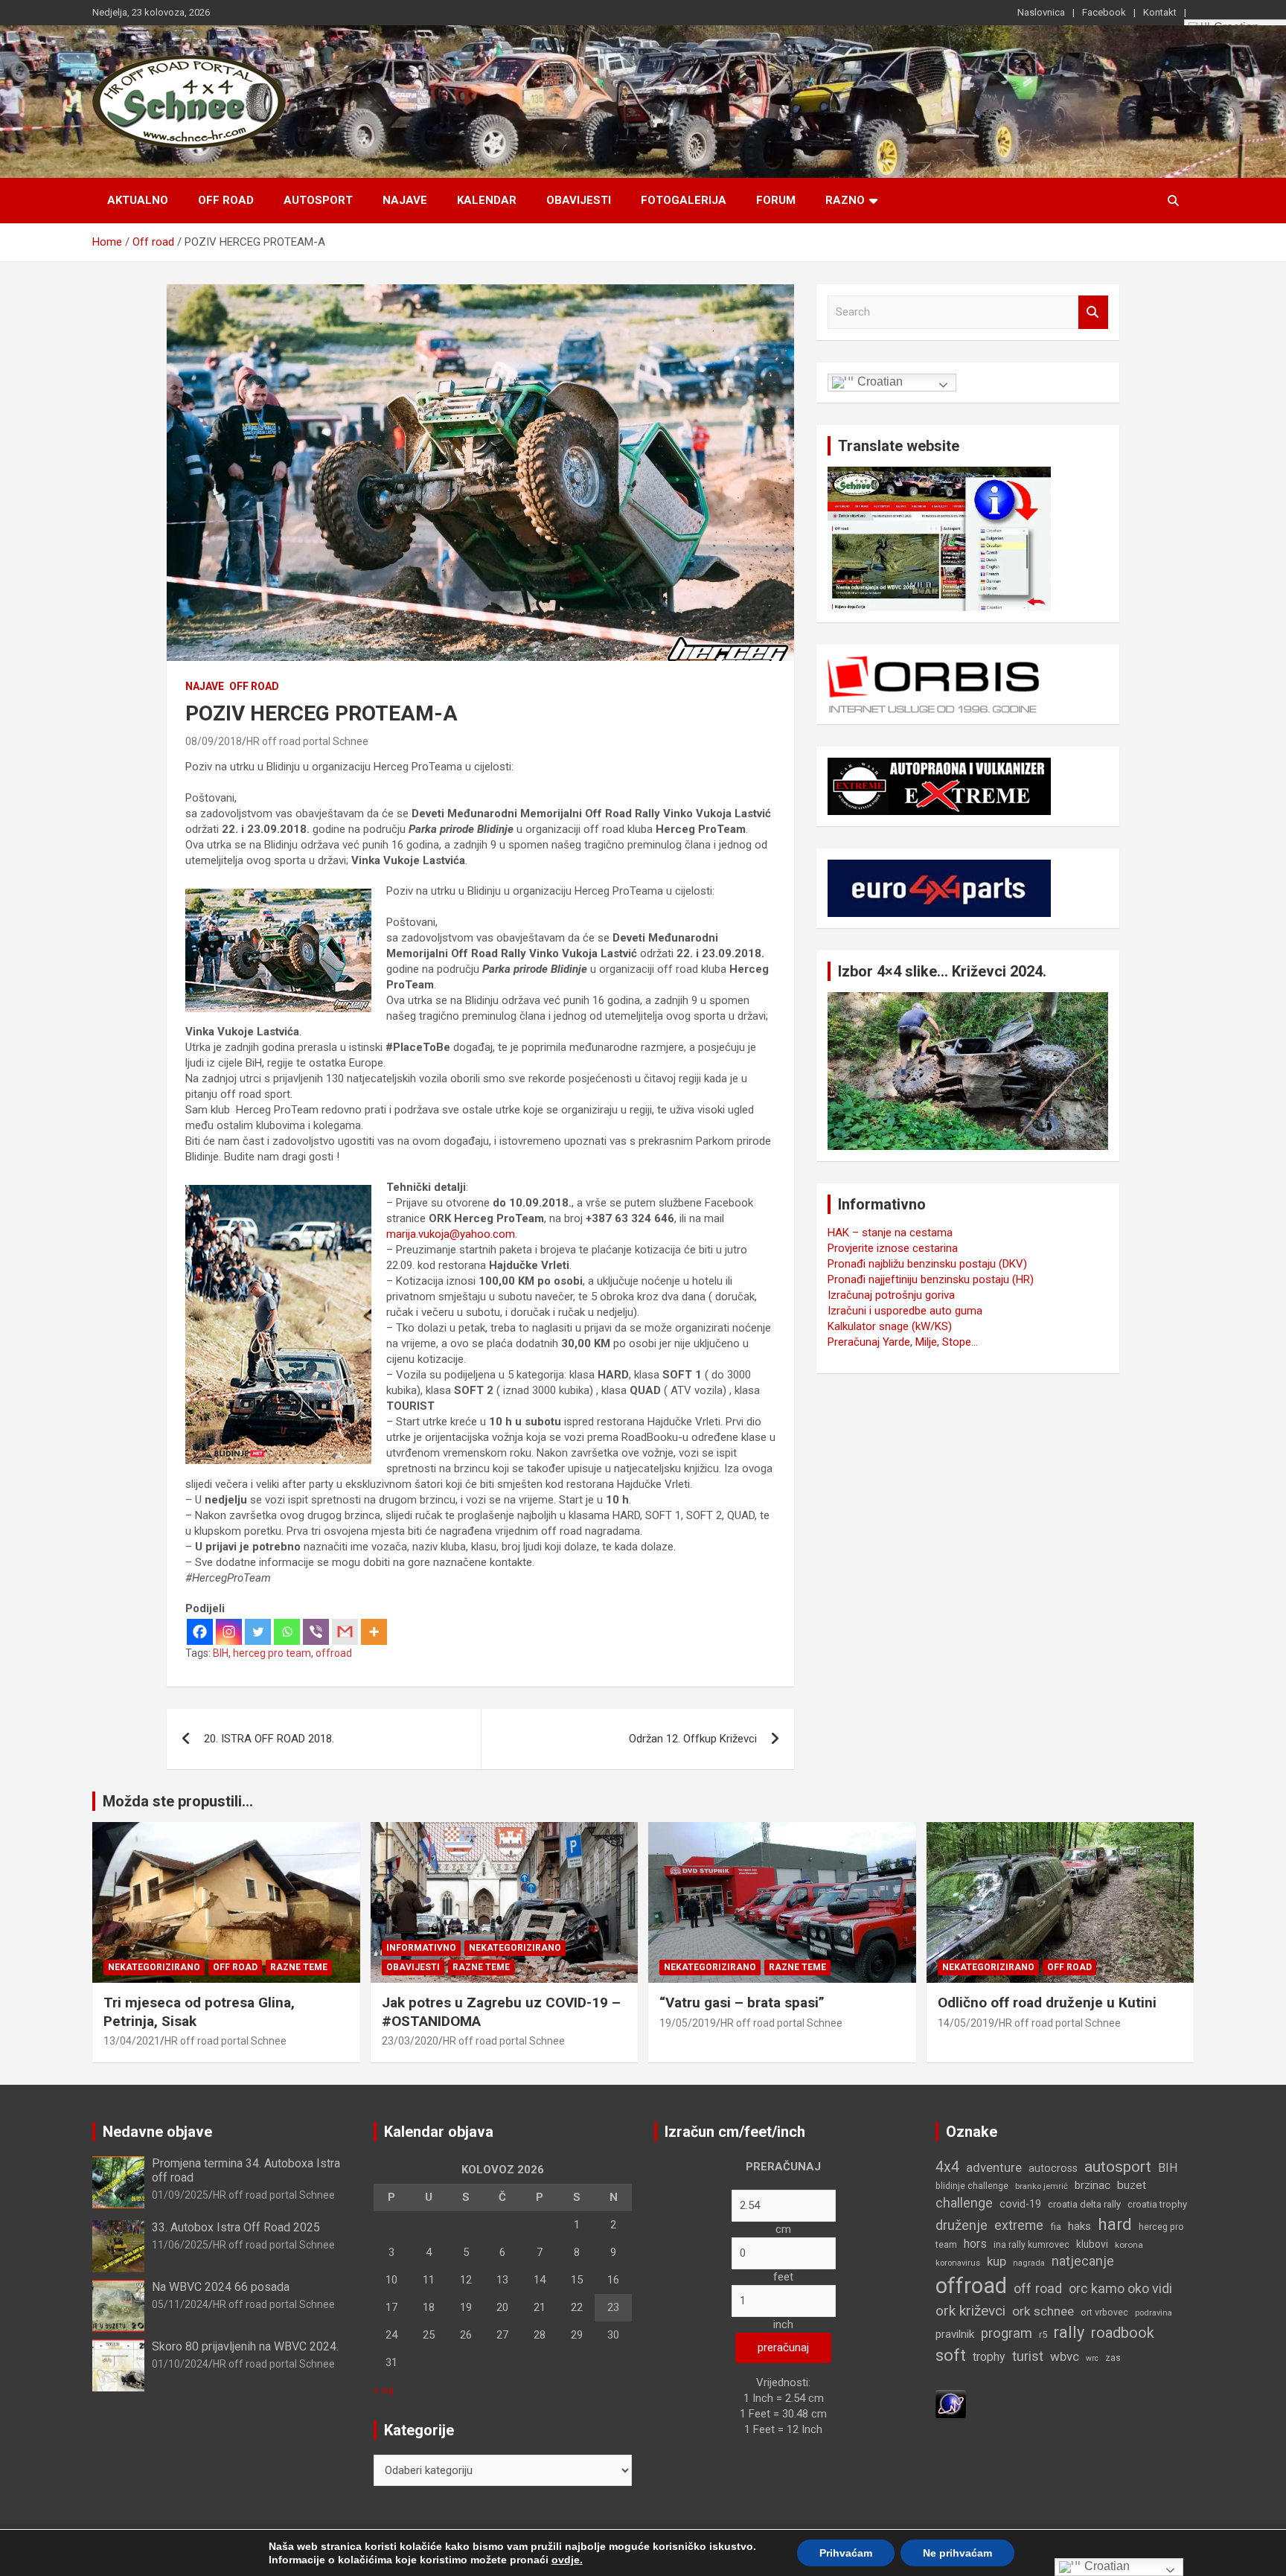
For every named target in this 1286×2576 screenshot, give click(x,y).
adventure (994, 2168)
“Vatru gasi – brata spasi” (742, 2003)
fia (1056, 2227)
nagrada (1029, 2263)
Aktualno (138, 200)
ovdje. (567, 2560)
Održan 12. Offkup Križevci (693, 1739)
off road (1038, 2288)
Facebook (1104, 12)
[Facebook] (200, 1632)
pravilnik (955, 2334)
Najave (405, 200)
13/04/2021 (132, 2041)
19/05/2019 (688, 2023)
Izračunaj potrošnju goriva (891, 1295)
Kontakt (1160, 12)
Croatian (879, 381)
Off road (226, 200)
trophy (989, 2357)
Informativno (421, 1948)
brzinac (1093, 2185)
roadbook (1123, 2333)
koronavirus (958, 2263)
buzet (1132, 2185)
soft (951, 2355)
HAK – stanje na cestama (890, 1233)
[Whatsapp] (287, 1632)
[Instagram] (229, 1632)
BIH (221, 1653)
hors (975, 2244)
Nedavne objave (157, 2132)
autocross (1053, 2168)
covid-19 (1020, 2204)
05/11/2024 (180, 2304)
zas (1113, 2358)
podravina (1154, 2313)
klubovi (1092, 2244)
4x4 (947, 2167)
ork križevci (970, 2311)
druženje (962, 2225)
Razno (845, 200)
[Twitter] (258, 1632)
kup (997, 2261)
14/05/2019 (966, 2023)
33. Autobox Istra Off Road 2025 (236, 2227)
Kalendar (487, 200)
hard (1115, 2224)
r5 (1043, 2334)
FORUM (776, 200)
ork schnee (1043, 2311)
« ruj (384, 2390)
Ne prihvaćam (957, 2553)
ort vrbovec (1104, 2313)
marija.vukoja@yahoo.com (451, 1234)
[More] (374, 1632)
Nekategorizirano (154, 1967)
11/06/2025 (180, 2245)
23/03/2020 (410, 2041)
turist (1028, 2356)
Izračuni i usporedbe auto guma (905, 1311)
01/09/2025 (180, 2195)
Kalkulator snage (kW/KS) (890, 1326)
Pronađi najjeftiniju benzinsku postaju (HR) (931, 1279)
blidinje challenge (972, 2186)
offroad (334, 1653)
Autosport (318, 200)
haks (1079, 2226)
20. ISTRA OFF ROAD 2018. (269, 1739)
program (1007, 2333)
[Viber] (316, 1632)
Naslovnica (1041, 12)
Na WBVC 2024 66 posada (221, 2287)
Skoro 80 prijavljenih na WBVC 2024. (245, 2346)
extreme (1019, 2225)
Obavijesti (579, 200)
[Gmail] (345, 1632)
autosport (1118, 2167)
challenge (964, 2203)
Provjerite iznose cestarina (893, 1248)
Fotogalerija (684, 200)
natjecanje (1083, 2261)
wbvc (1065, 2356)
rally (1069, 2332)
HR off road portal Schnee (307, 741)
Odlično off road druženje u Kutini (1047, 2003)
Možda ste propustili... (178, 1801)
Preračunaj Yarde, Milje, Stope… (903, 1342)
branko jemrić (1042, 2186)
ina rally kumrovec (1031, 2245)
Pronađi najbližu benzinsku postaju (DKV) (927, 1264)
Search (1093, 312)
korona (1129, 2245)
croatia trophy (1157, 2204)
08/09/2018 (214, 741)
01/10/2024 (180, 2364)
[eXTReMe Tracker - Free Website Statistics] (951, 2397)
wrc (1092, 2358)
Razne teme (299, 1967)
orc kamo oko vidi (1120, 2288)
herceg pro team (272, 1653)
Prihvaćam (846, 2553)
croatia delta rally (1084, 2204)
